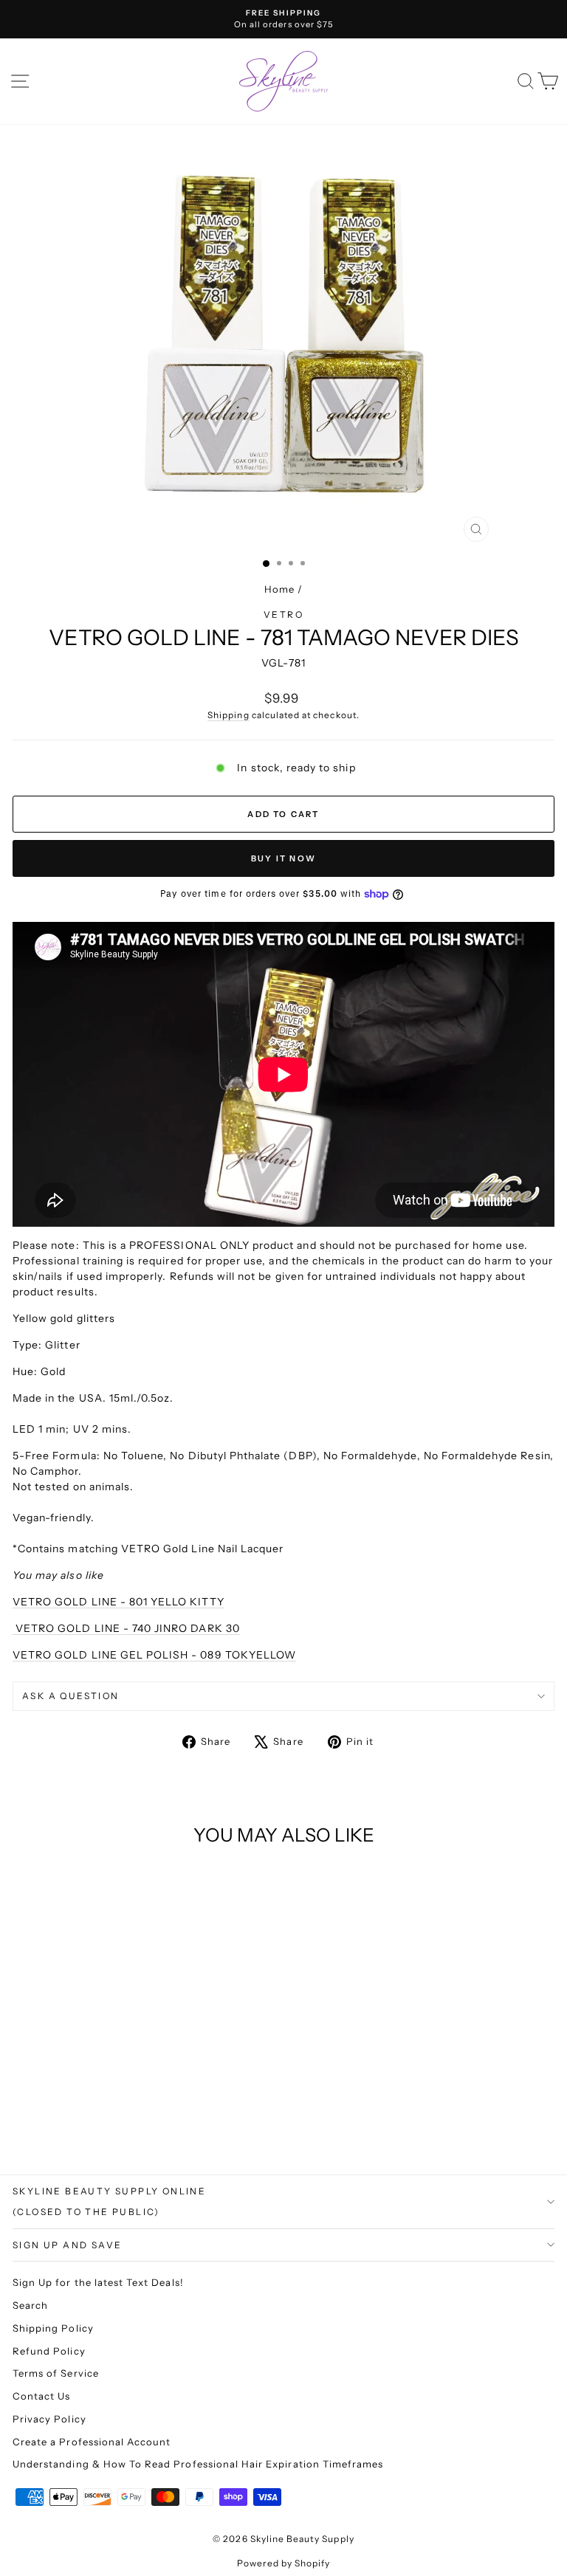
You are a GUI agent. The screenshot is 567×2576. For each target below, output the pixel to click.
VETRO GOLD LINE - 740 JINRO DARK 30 (126, 1628)
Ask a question (71, 1696)
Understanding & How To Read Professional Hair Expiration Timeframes (198, 2464)
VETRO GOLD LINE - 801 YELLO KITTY (118, 1602)
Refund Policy (49, 2351)
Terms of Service (56, 2373)
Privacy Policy (49, 2419)
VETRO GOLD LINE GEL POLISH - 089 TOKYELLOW (154, 1655)
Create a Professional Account (92, 2442)
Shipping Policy (53, 2328)
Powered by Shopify (284, 2563)
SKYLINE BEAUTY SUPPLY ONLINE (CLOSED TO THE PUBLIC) (109, 2201)
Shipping (228, 715)
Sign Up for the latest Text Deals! (98, 2282)
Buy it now (283, 858)
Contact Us (42, 2396)
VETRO (283, 614)
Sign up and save (67, 2245)
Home (279, 589)
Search (30, 2305)
